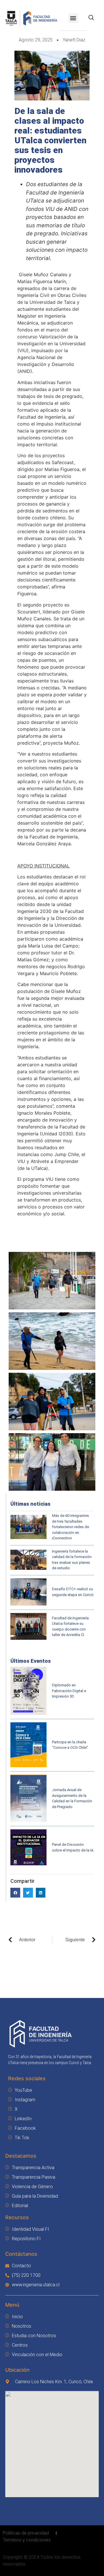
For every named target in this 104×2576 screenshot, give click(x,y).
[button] (73, 18)
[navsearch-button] (91, 18)
